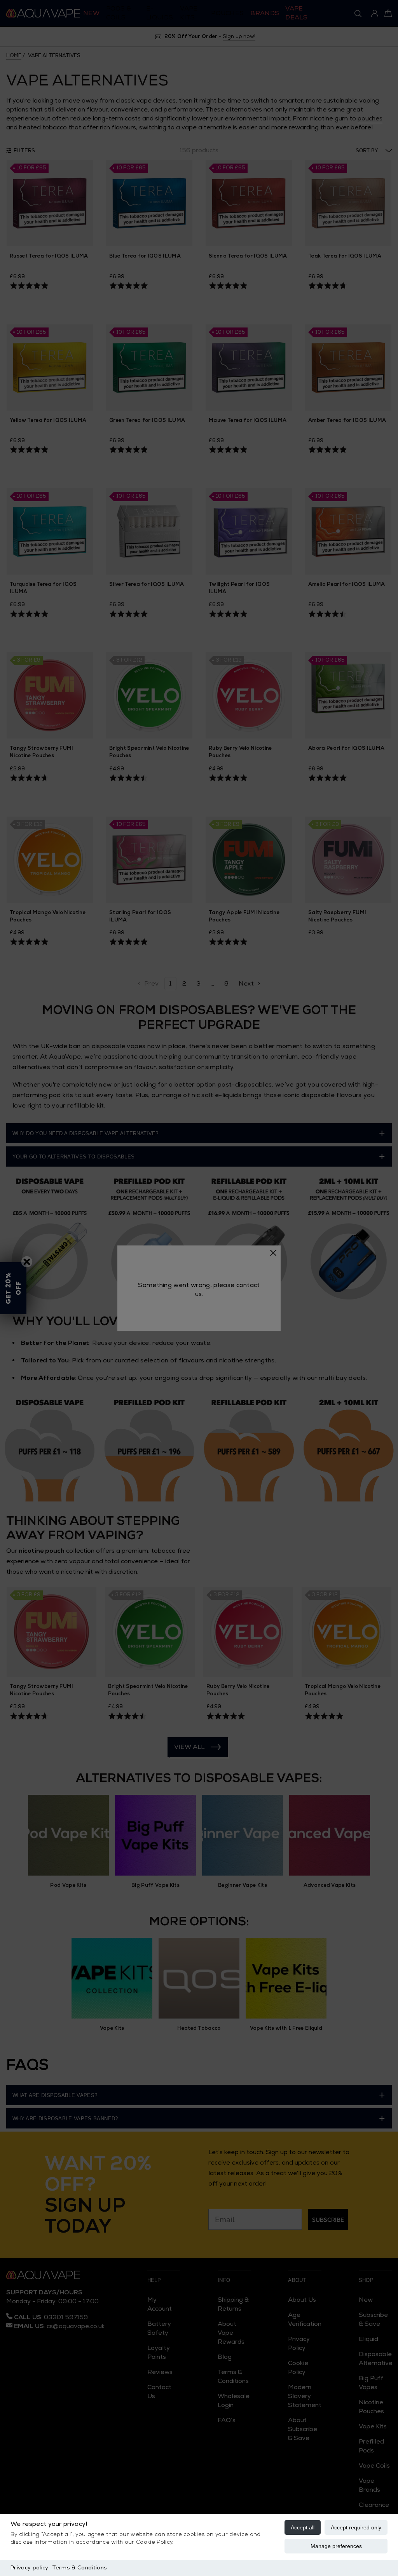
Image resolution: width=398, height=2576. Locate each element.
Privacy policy (29, 2568)
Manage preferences (336, 2546)
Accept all (303, 2527)
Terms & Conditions (79, 2568)
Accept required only (356, 2527)
